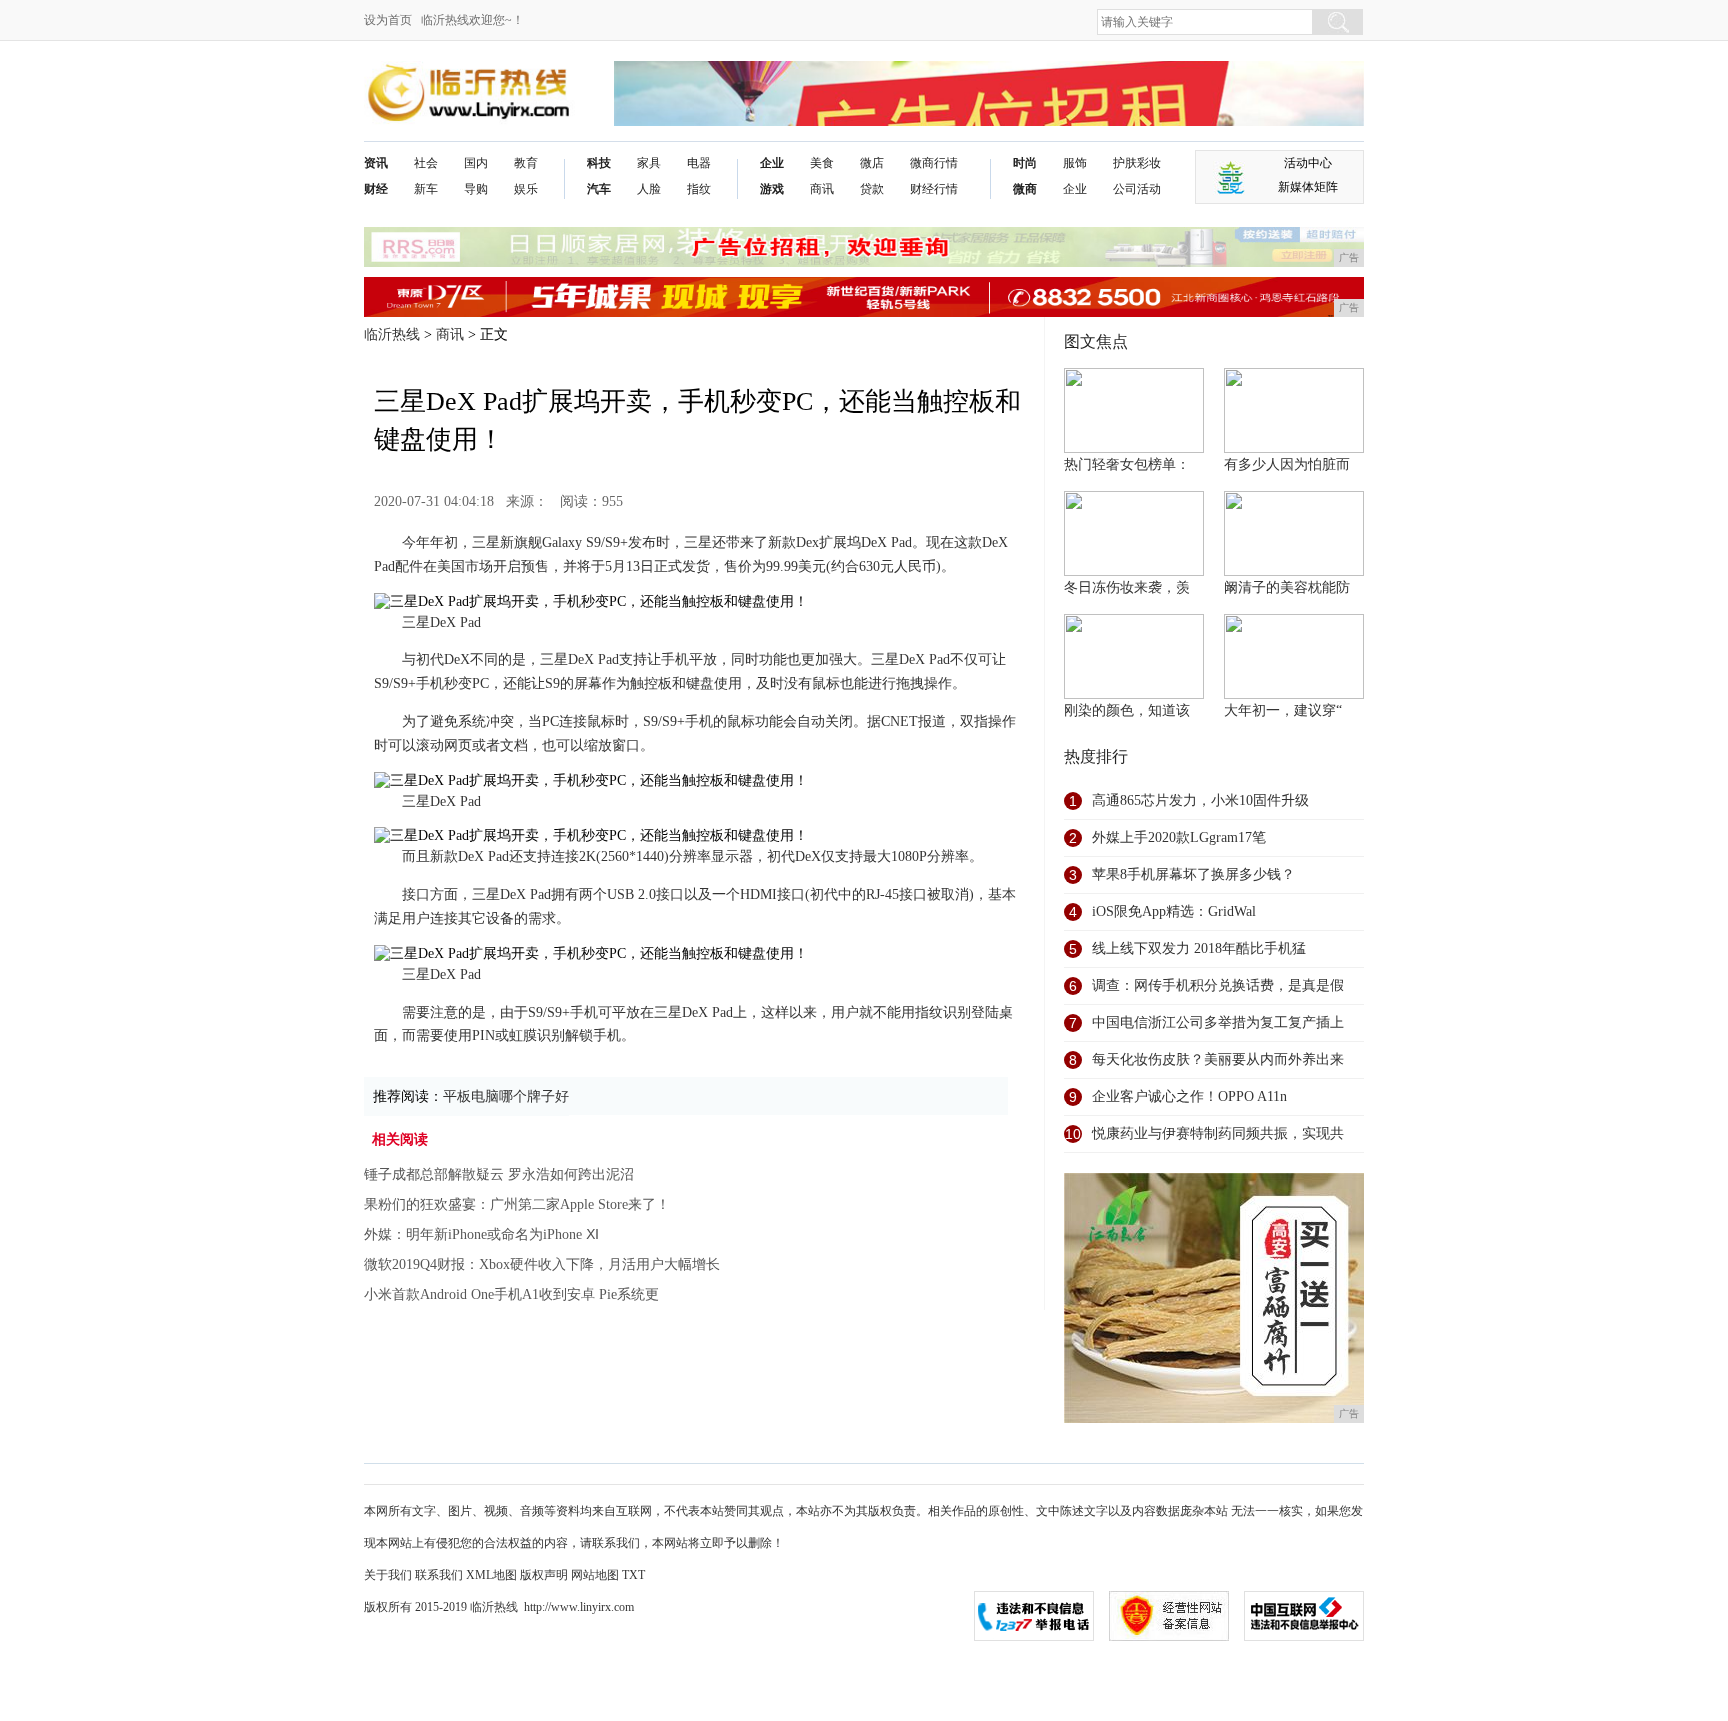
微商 (1025, 189)
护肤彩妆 (1137, 163)
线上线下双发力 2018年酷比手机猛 (1199, 948)
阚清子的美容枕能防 (1287, 587)
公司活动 (1137, 189)
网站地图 (595, 1575)
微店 (872, 163)
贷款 (872, 189)
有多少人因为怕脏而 (1287, 464)
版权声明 (544, 1575)
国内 (476, 163)
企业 (772, 163)
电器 (699, 163)
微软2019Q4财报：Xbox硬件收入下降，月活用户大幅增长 (542, 1264)
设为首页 (388, 20)
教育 (526, 163)
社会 (426, 163)
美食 (822, 163)
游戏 (772, 189)
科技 (599, 163)
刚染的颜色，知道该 (1127, 710)
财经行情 (934, 189)
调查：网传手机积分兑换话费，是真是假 (1218, 985)
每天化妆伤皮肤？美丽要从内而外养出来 (1218, 1059)
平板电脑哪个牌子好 (506, 1096)
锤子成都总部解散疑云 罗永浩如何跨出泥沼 (499, 1174)
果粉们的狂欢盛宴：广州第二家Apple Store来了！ (517, 1204)
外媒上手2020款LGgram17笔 (1179, 837)
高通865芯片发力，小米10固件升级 (1200, 800)
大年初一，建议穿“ (1283, 710)
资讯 (376, 163)
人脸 (649, 189)
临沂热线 (392, 334)
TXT (633, 1575)
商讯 (822, 189)
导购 (476, 189)
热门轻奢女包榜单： (1127, 464)
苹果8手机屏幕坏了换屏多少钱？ (1193, 874)
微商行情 (934, 163)
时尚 (1025, 163)
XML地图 (491, 1575)
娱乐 (526, 189)
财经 (376, 189)
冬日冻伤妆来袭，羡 (1127, 587)
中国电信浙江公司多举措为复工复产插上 (1218, 1022)
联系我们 (439, 1575)
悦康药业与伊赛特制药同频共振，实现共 (1218, 1133)
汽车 (599, 189)
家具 (649, 163)
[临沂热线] (469, 76)
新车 (426, 189)
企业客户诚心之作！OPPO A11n (1189, 1096)
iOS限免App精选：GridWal (1174, 911)
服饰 (1075, 163)
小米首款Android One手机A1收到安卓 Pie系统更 (511, 1294)
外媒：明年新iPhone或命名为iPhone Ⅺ (481, 1234)
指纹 (699, 189)
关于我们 (388, 1575)
